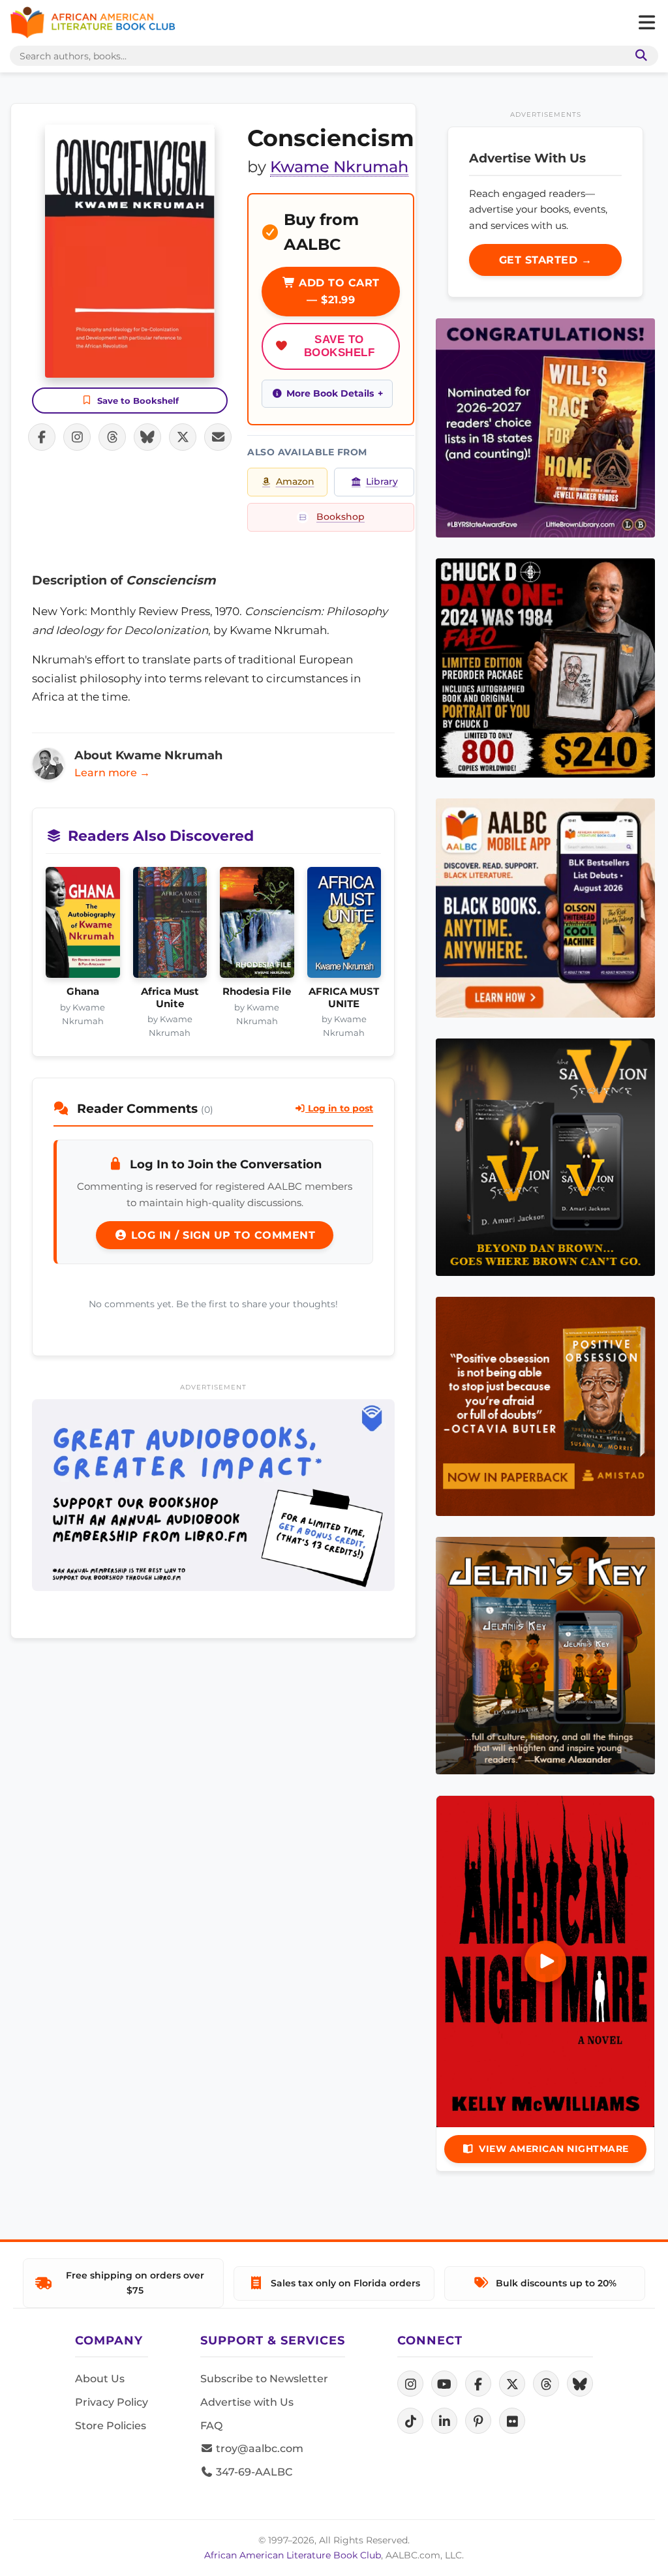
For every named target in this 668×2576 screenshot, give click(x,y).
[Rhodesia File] (257, 926)
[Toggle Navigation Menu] (646, 23)
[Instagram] (410, 2384)
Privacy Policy (112, 2402)
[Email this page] (218, 437)
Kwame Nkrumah (339, 167)
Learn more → (112, 773)
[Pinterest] (478, 2421)
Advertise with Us (247, 2402)
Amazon (295, 481)
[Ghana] (83, 926)
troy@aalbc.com (258, 2448)
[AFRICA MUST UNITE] (344, 926)
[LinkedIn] (444, 2421)
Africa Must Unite (170, 997)
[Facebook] (478, 2384)
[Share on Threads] (112, 437)
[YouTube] (444, 2384)
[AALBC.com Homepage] (93, 23)
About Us (100, 2379)
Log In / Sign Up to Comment (221, 1235)
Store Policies (111, 2426)
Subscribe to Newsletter (264, 2379)
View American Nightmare (554, 2149)
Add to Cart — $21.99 (338, 291)
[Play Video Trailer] (545, 1962)
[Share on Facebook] (42, 437)
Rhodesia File (257, 992)
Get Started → (546, 260)
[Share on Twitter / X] (183, 437)
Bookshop (341, 517)
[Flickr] (512, 2421)
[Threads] (546, 2384)
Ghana (83, 992)
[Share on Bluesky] (147, 437)
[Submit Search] (639, 56)
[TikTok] (410, 2421)
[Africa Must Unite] (170, 926)
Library (382, 481)
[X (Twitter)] (512, 2384)
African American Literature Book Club (293, 2555)
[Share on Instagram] (77, 437)
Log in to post (339, 1108)
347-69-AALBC (253, 2472)
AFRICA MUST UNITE (344, 997)
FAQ (211, 2426)
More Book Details (330, 393)
